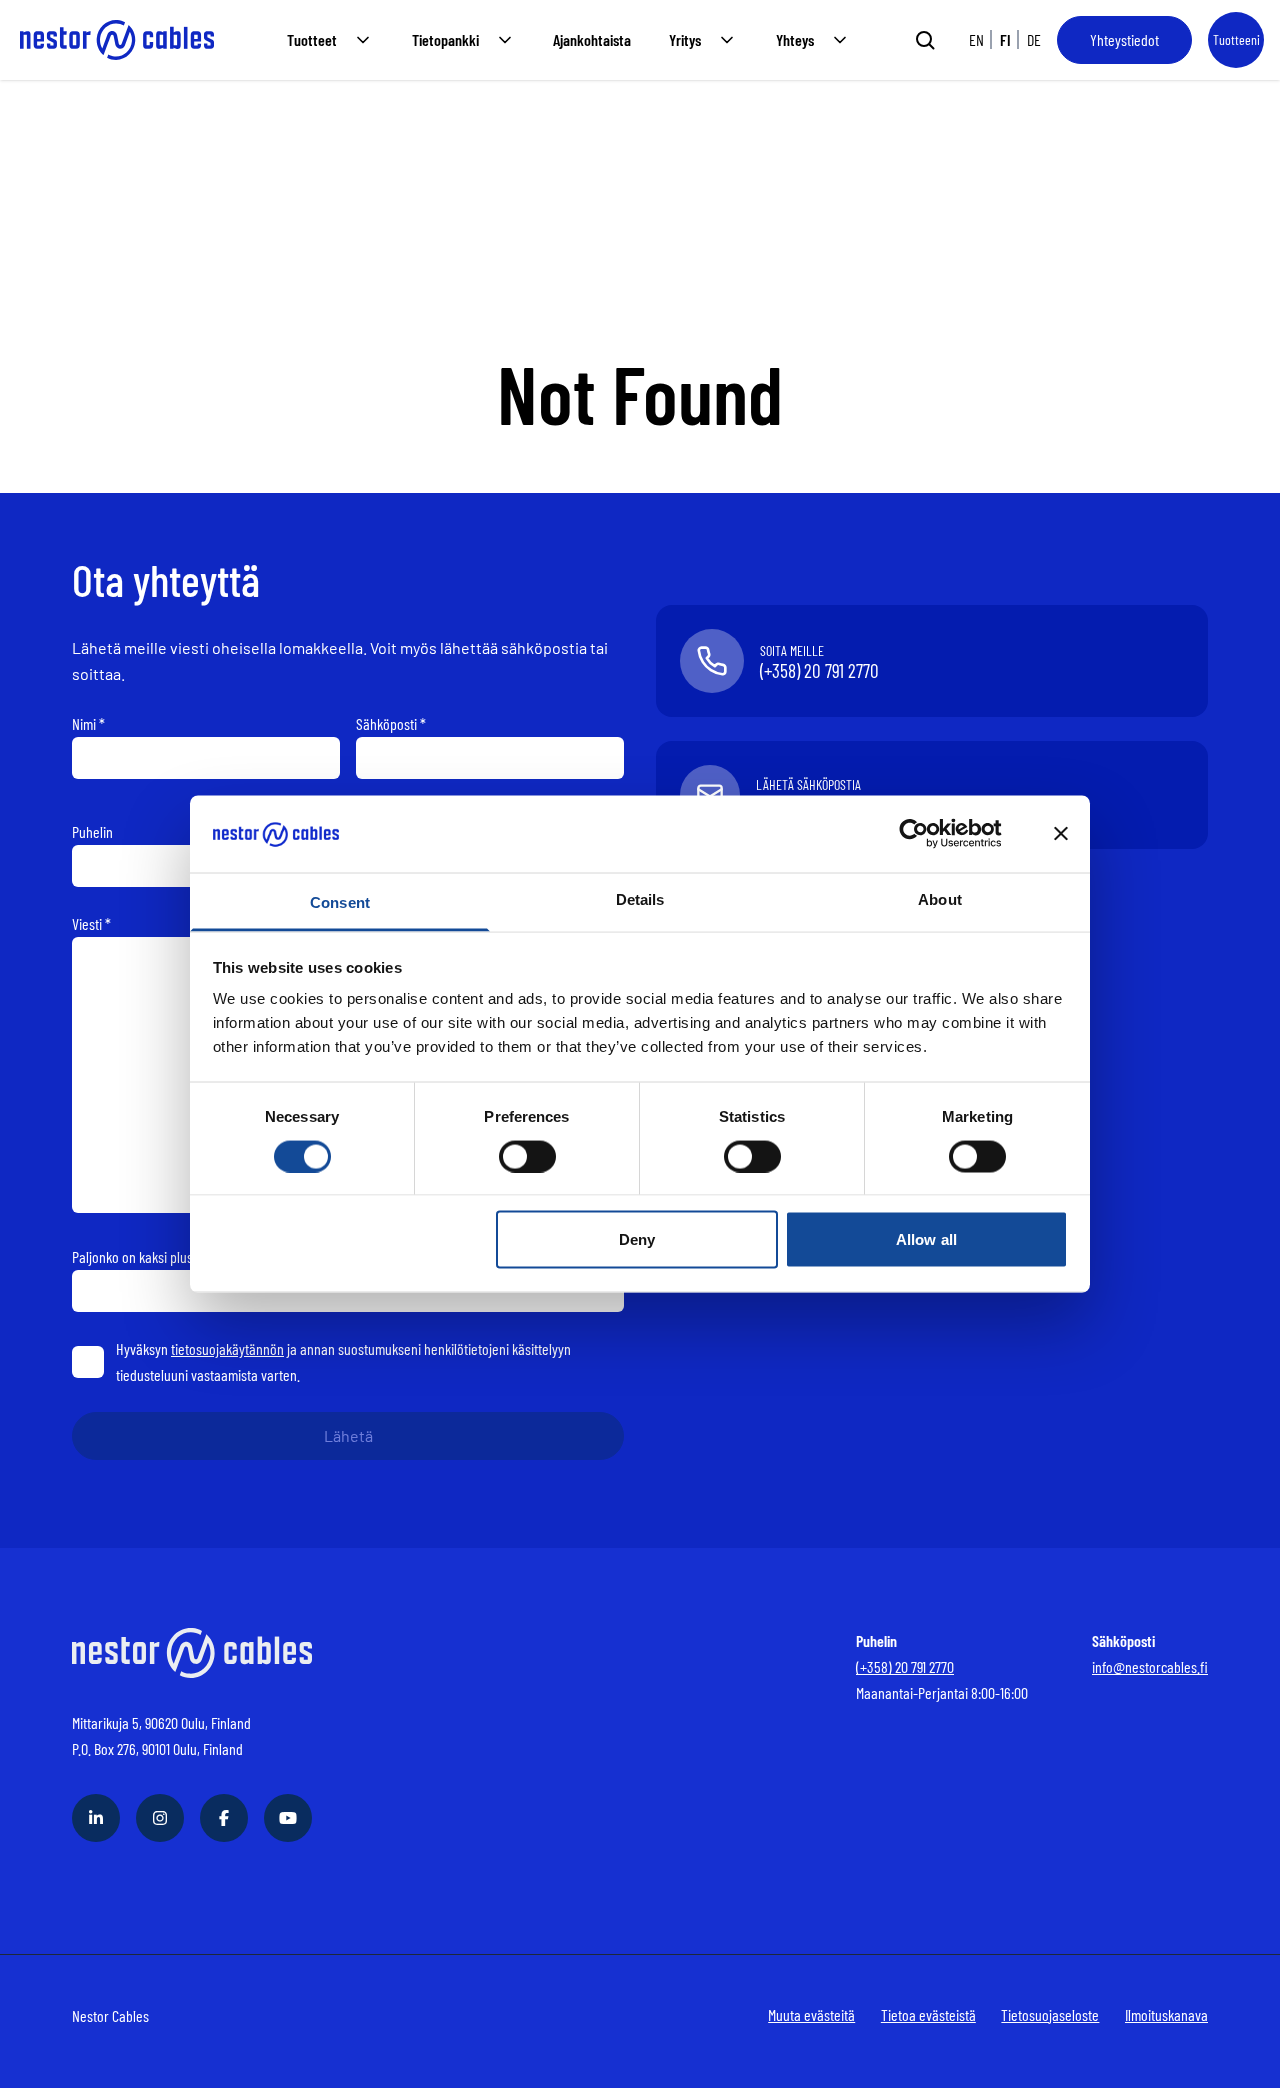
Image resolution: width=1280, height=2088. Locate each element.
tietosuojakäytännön (227, 1348)
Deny (637, 1239)
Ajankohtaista (592, 39)
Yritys (685, 39)
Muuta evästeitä (811, 2014)
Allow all (926, 1239)
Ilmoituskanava (1166, 2014)
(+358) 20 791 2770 (905, 1666)
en (976, 39)
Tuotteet (312, 39)
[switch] (527, 1156)
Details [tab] (640, 898)
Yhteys (795, 39)
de (1034, 39)
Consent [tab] (340, 901)
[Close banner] (1061, 834)
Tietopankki (445, 39)
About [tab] (940, 898)
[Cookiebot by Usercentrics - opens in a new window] (929, 834)
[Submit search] (925, 40)
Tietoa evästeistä (928, 2014)
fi (1005, 39)
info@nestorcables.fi (1150, 1666)
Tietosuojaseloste (1050, 2014)
